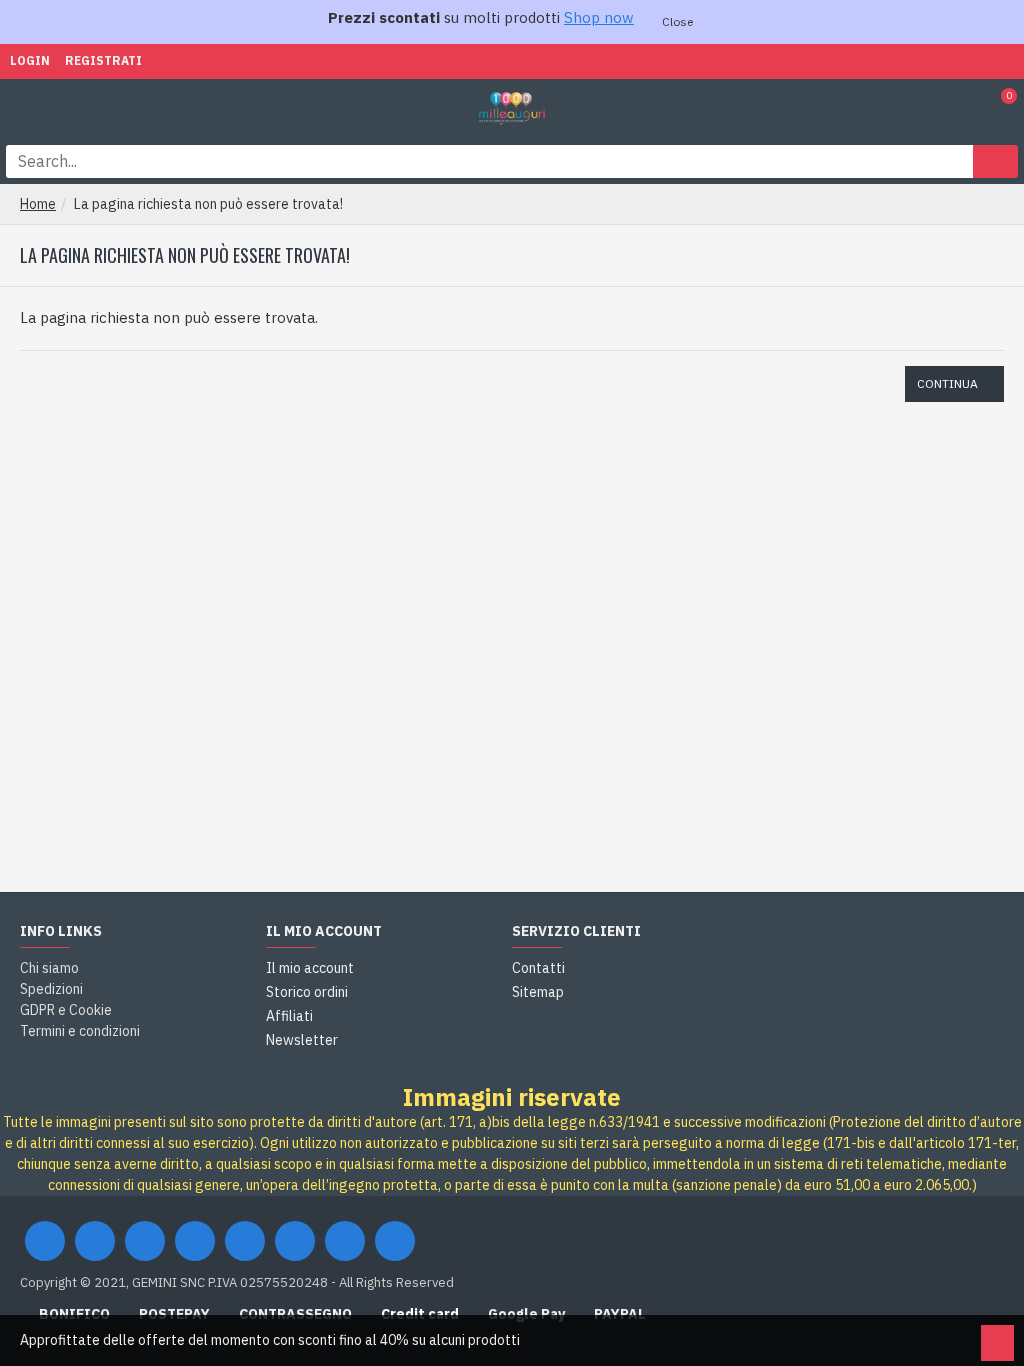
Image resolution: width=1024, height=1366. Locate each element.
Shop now (599, 17)
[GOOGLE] (145, 1241)
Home (38, 204)
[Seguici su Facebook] (45, 1241)
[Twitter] (95, 1241)
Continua (947, 383)
